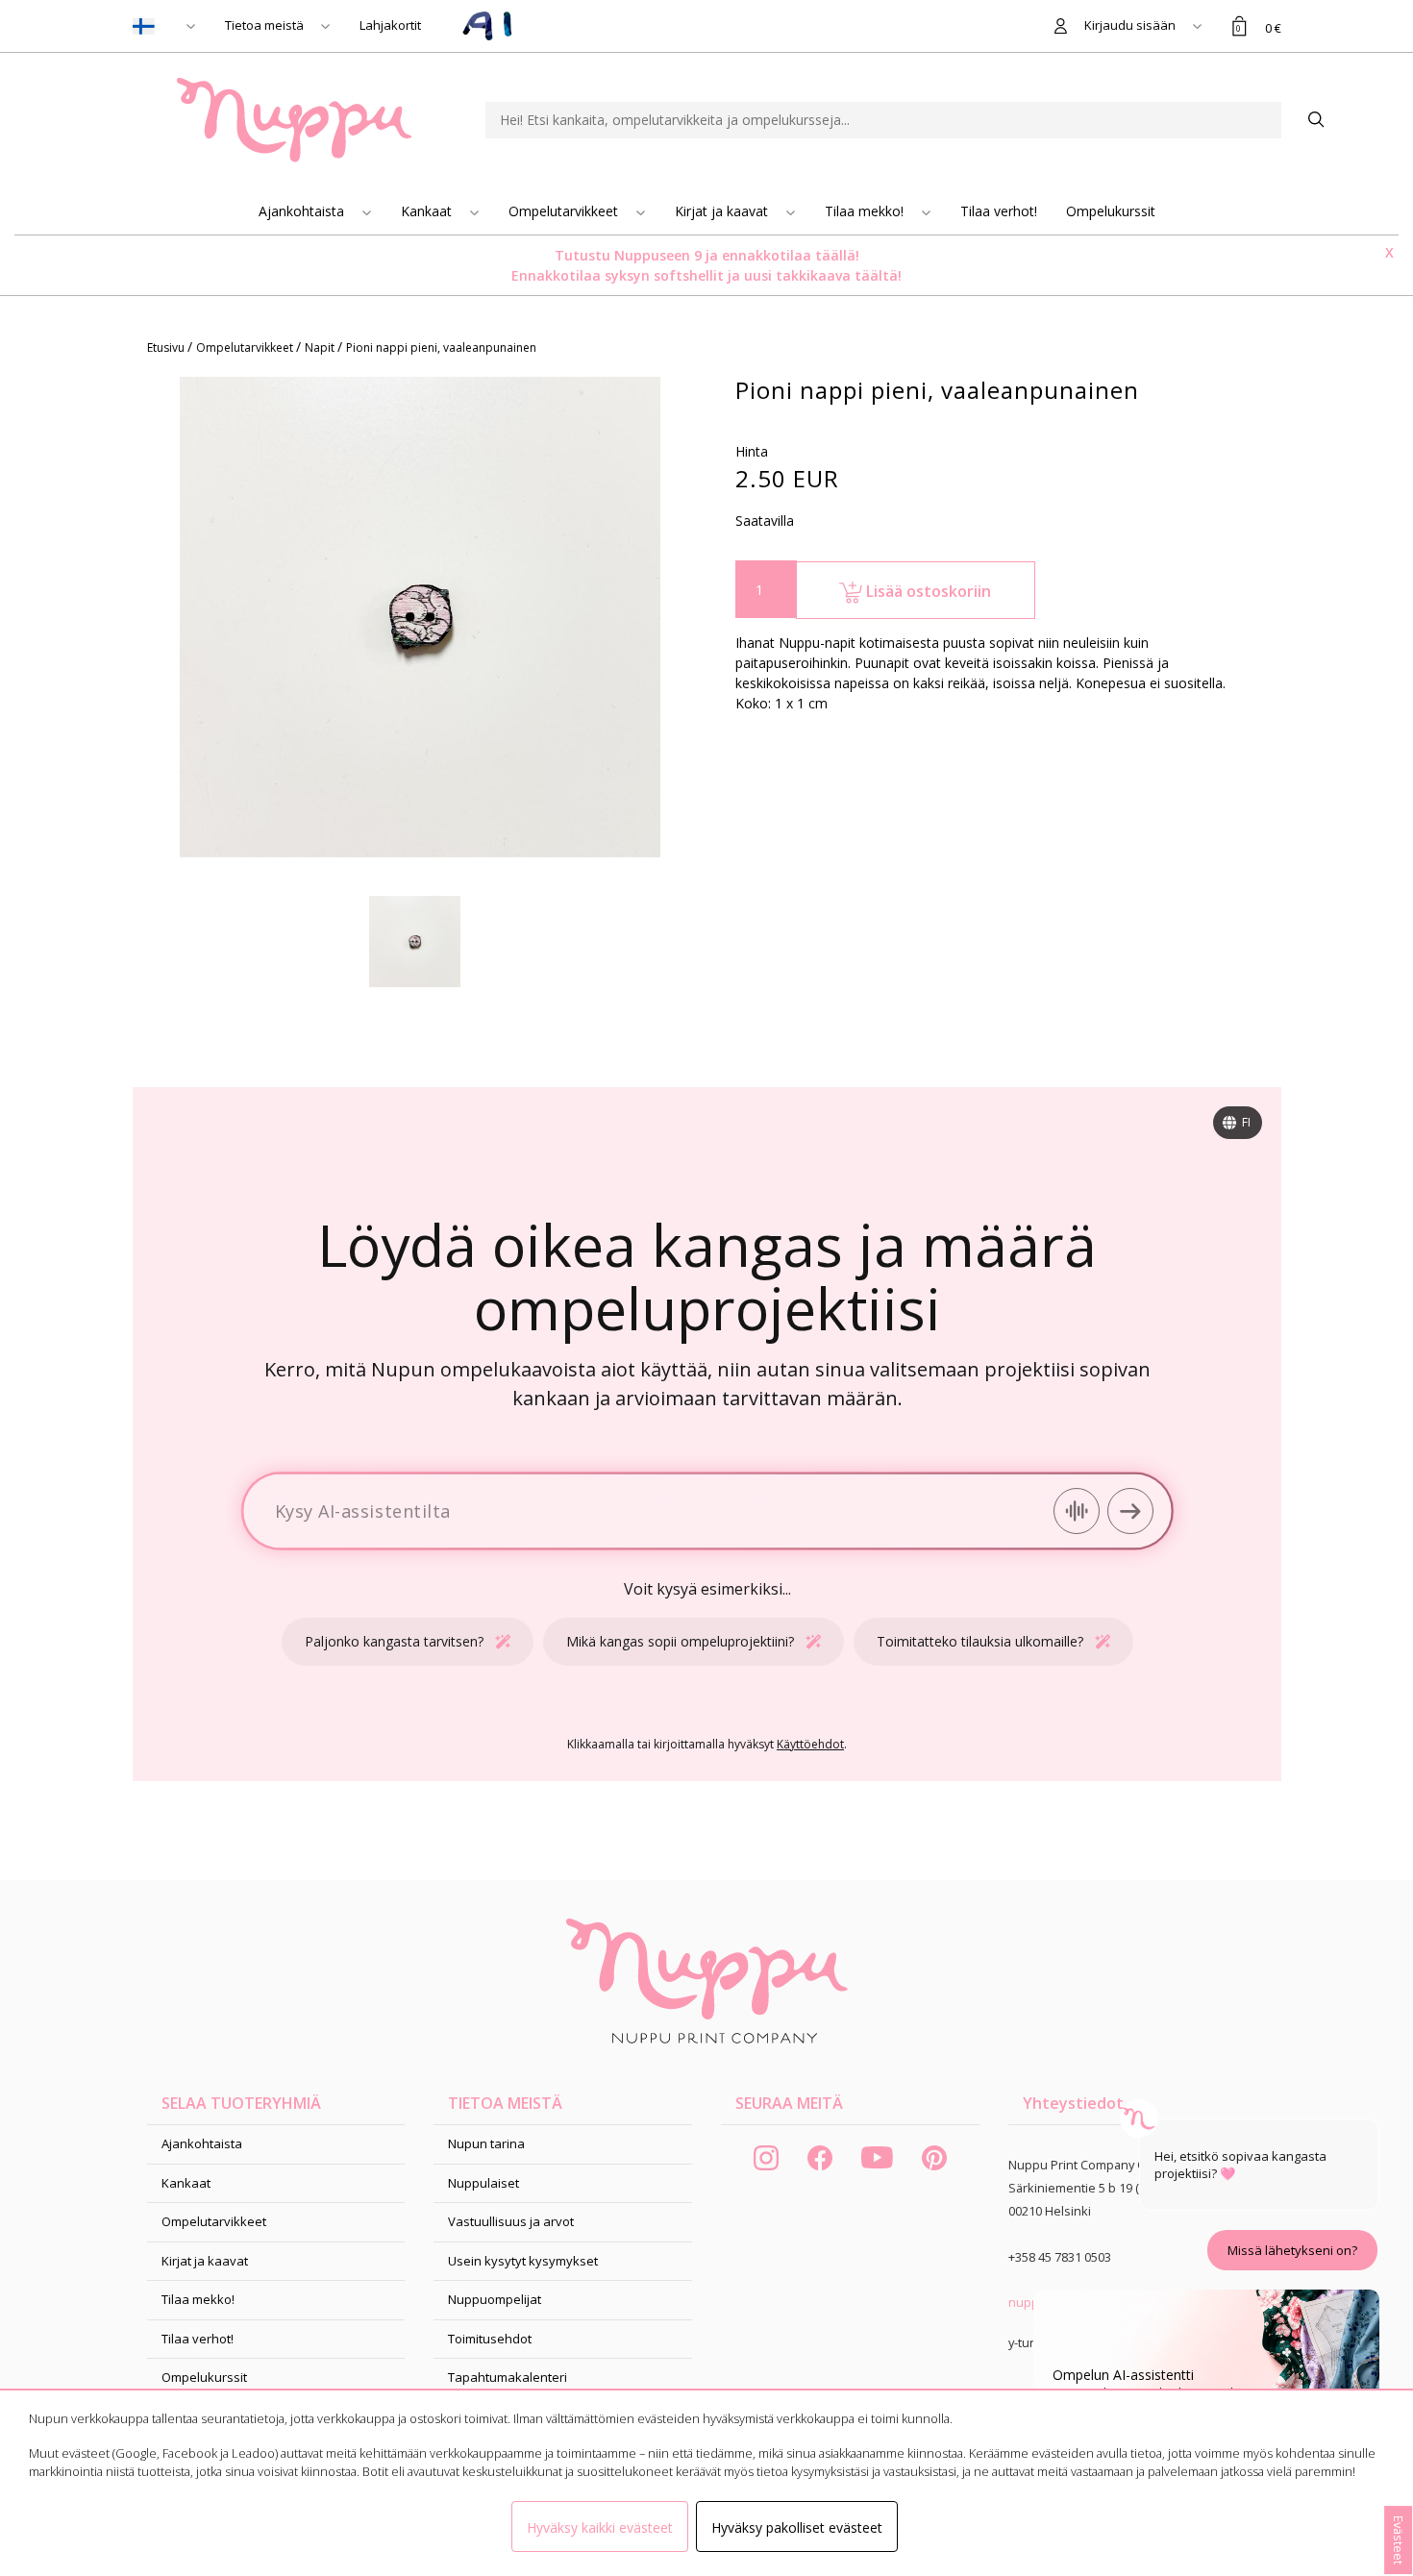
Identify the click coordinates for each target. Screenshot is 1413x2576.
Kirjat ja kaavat (723, 211)
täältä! (878, 275)
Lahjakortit (390, 25)
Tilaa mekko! (866, 211)
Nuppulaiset (483, 2183)
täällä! (837, 255)
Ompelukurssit (1111, 211)
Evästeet (1399, 2540)
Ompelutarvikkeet (565, 211)
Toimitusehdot (490, 2339)
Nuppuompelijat (495, 2299)
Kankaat (428, 211)
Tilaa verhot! (999, 211)
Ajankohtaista (303, 211)
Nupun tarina (486, 2143)
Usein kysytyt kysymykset (523, 2261)
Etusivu (167, 347)
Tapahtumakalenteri (508, 2377)
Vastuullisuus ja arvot (511, 2221)
